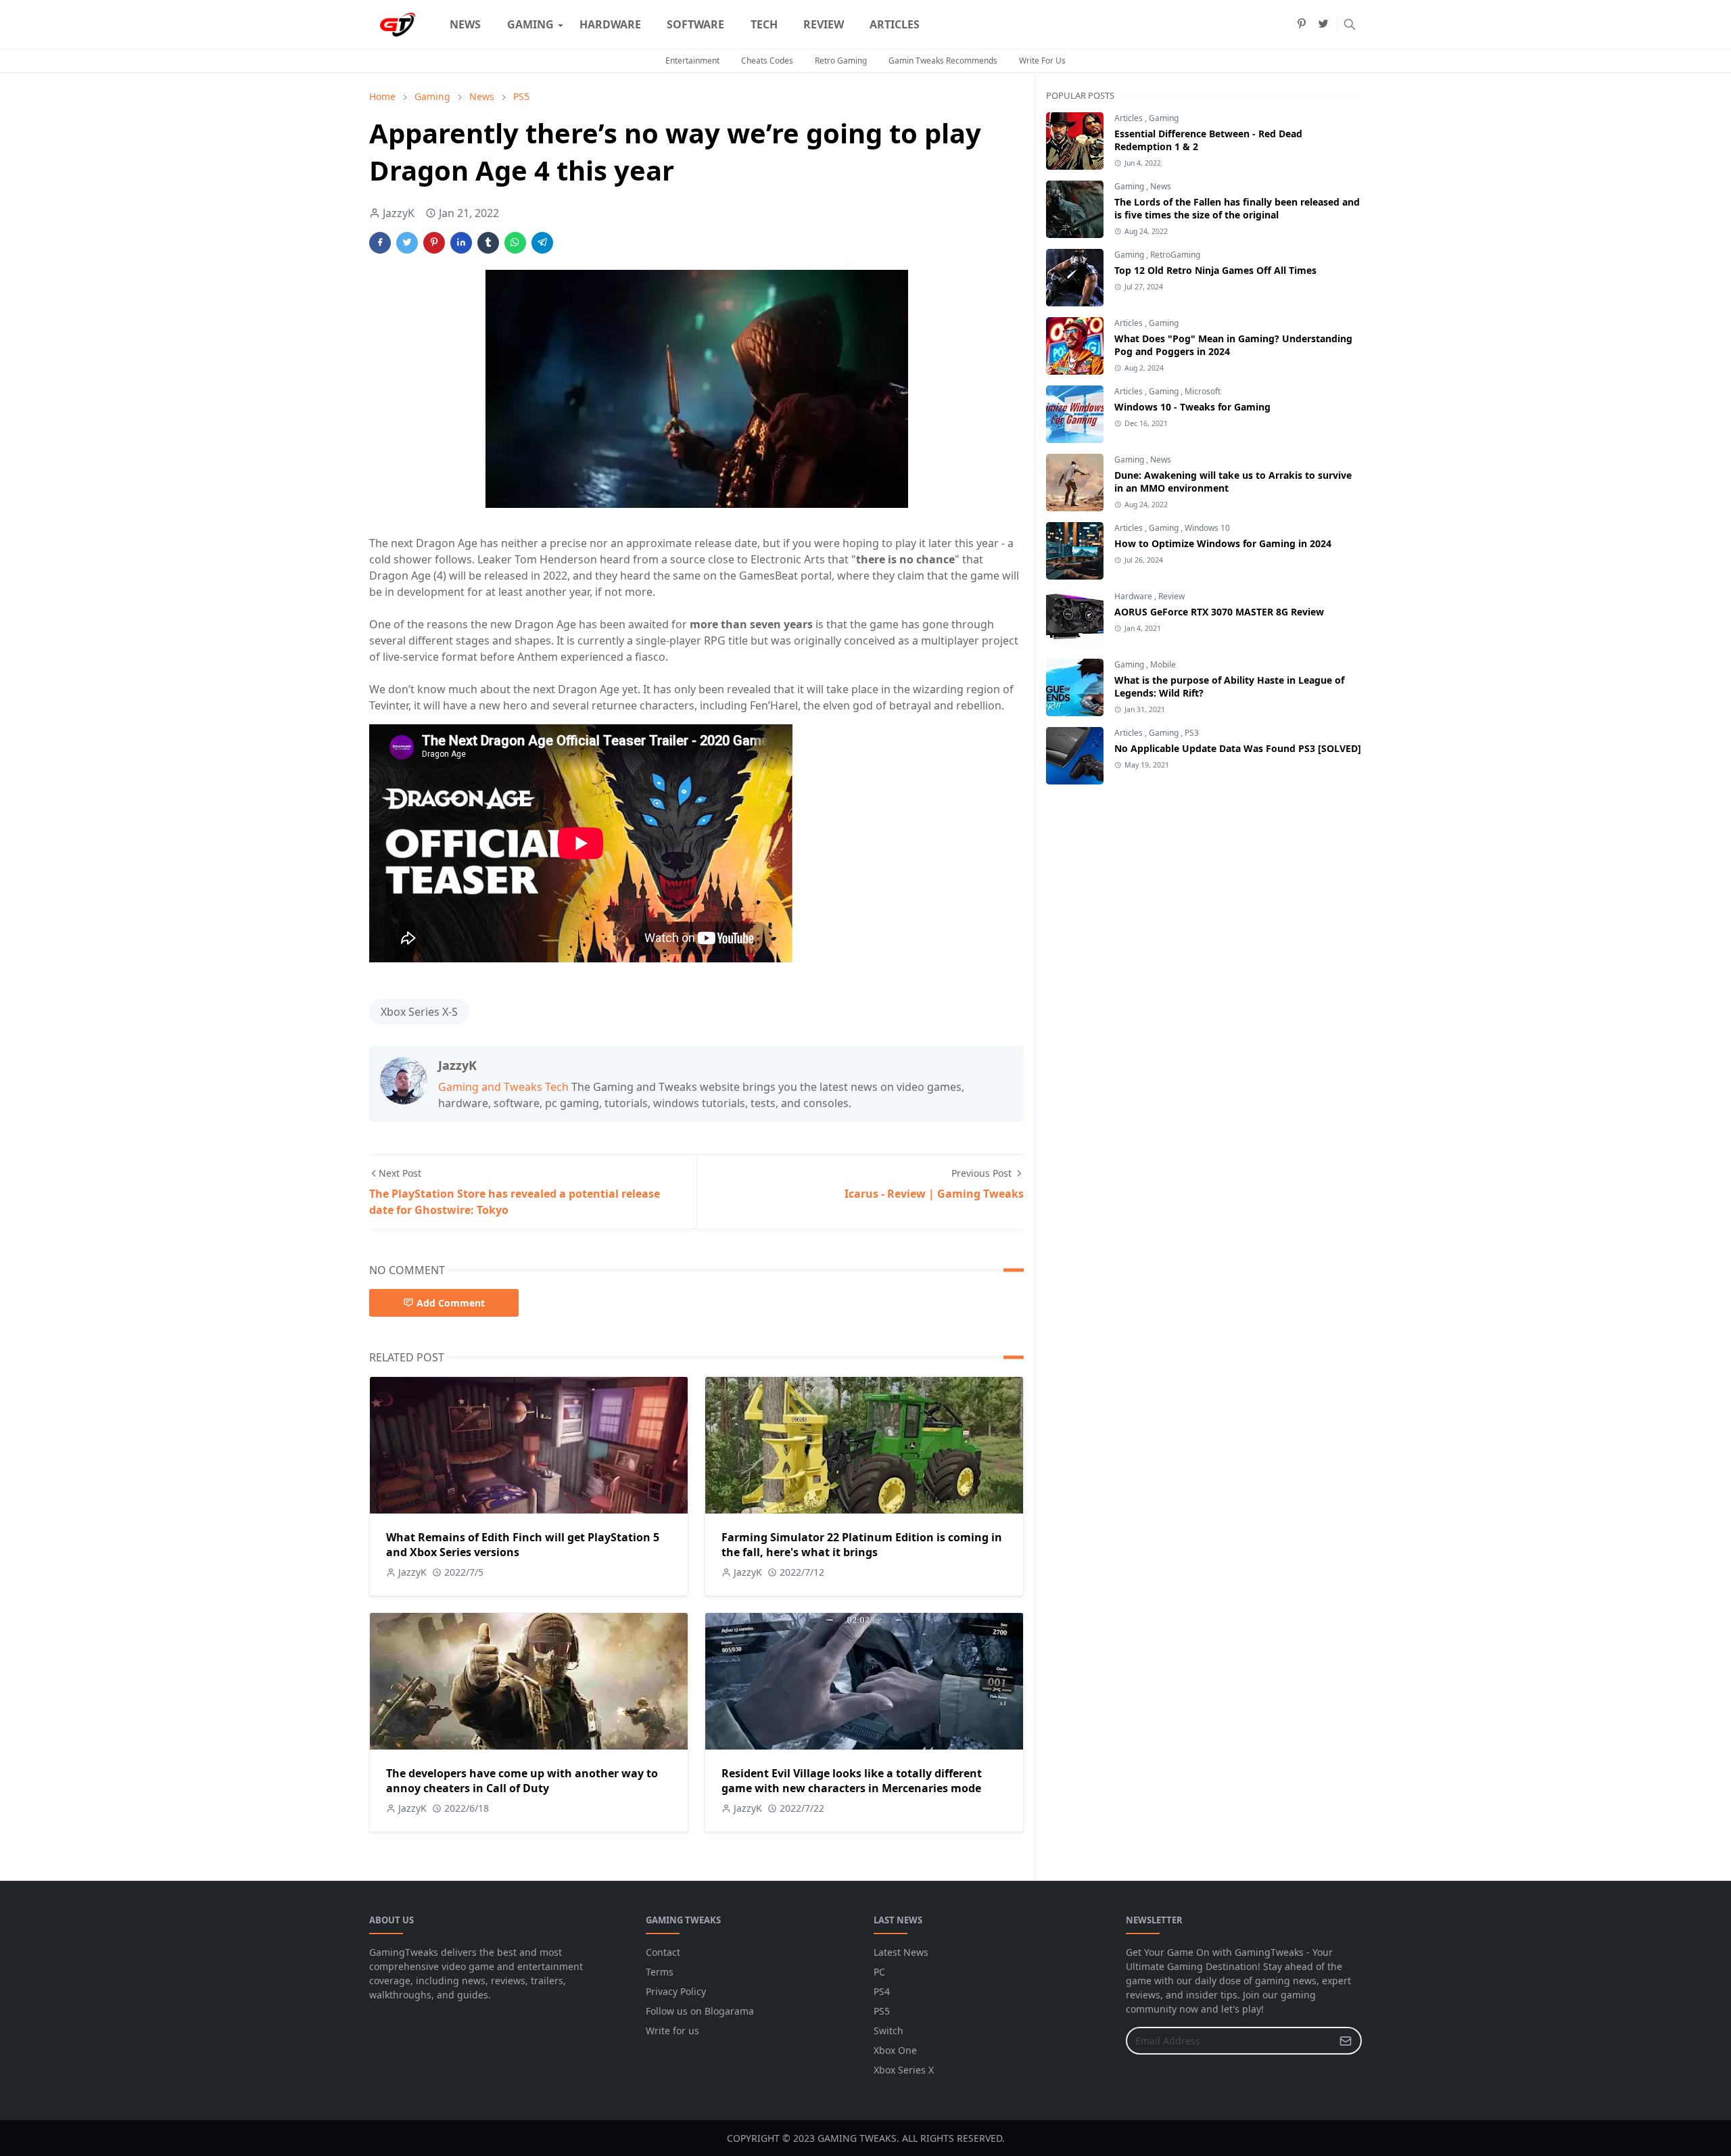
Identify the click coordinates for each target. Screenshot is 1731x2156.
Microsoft (1203, 391)
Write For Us (1042, 61)
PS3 (1192, 733)
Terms (660, 1972)
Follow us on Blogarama (700, 2011)
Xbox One (895, 2050)
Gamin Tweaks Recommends (943, 61)
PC (879, 1972)
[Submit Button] (1346, 2041)
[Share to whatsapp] (515, 243)
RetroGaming (1175, 255)
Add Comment (451, 1303)
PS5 (882, 2011)
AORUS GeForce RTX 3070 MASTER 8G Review (1219, 612)
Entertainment (692, 61)
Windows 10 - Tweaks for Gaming (1192, 407)
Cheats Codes (767, 61)
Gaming (1164, 118)
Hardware (1134, 596)
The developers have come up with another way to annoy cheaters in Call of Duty (522, 1781)
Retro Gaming (841, 61)
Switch (888, 2031)
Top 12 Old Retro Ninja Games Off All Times (1215, 270)
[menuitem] (465, 24)
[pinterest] (1302, 24)
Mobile (1163, 664)
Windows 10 (1207, 528)
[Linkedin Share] (461, 243)
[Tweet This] (407, 243)
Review (1171, 596)
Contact (663, 1952)
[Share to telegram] (542, 243)
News (1161, 186)
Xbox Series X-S (419, 1012)
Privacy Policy (676, 1991)
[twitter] (1323, 24)
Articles (1130, 118)
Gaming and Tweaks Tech (503, 1087)
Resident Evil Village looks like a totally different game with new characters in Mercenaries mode (852, 1781)
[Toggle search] (1350, 24)
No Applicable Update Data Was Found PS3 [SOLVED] (1238, 748)
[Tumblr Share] (488, 243)
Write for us (672, 2031)
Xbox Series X (904, 2070)
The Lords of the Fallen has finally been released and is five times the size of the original (1237, 208)
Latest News (901, 1952)
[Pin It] (434, 243)
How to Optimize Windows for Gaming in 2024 (1223, 543)
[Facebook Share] (380, 243)
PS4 (882, 1991)
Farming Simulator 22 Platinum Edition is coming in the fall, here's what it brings (862, 1545)
